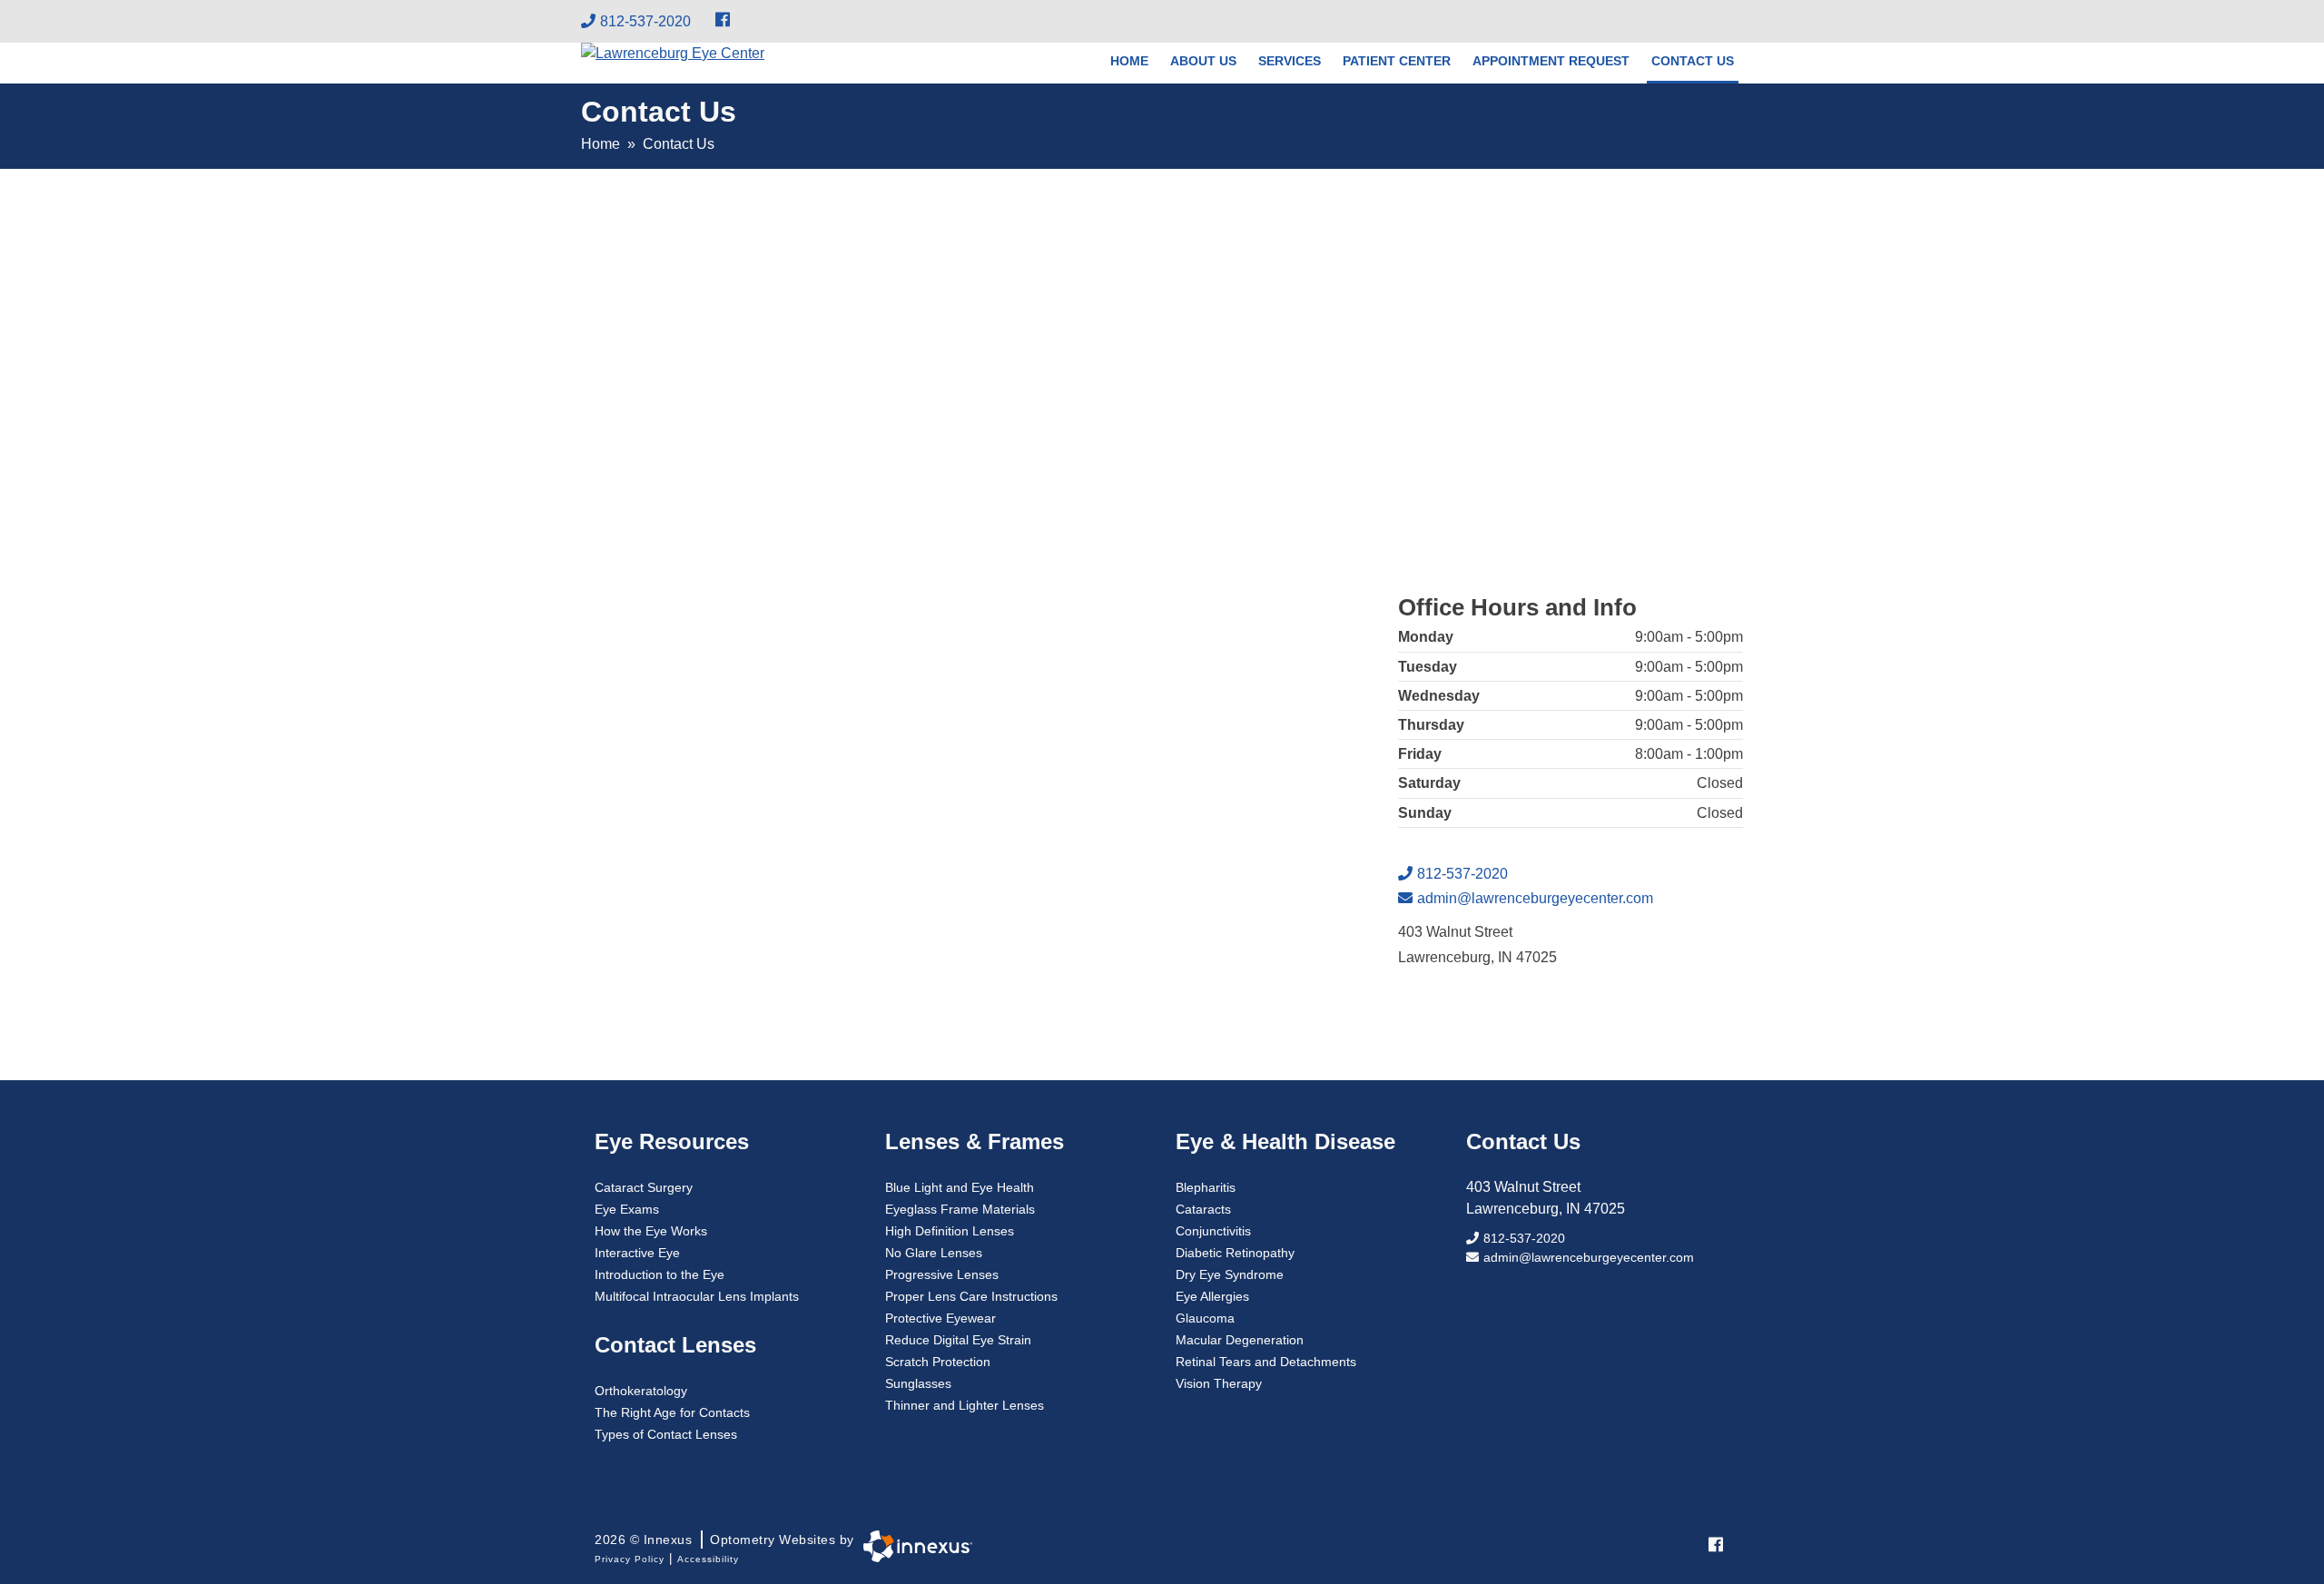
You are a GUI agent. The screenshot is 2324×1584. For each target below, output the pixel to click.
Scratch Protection (938, 1362)
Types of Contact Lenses (666, 1434)
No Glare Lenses (934, 1253)
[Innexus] (913, 1546)
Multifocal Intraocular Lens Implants (697, 1296)
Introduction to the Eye (660, 1274)
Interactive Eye (637, 1253)
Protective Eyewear (940, 1318)
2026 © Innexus (724, 1540)
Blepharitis (1206, 1187)
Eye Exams (627, 1209)
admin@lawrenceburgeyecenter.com (1535, 898)
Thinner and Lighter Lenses (965, 1405)
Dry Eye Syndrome (1230, 1274)
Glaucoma (1205, 1318)
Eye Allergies (1212, 1296)
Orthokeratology (641, 1391)
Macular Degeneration (1240, 1340)
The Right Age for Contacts (672, 1412)
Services (1290, 61)
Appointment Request (1551, 61)
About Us (1203, 61)
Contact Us (1693, 61)
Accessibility (708, 1559)
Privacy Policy (630, 1559)
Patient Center (1397, 61)
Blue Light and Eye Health (960, 1187)
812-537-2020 (645, 21)
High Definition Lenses (950, 1231)
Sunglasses (918, 1383)
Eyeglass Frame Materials (960, 1209)
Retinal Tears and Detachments (1266, 1362)
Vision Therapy (1219, 1383)
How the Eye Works (651, 1231)
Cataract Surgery (644, 1187)
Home (1129, 61)
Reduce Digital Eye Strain (958, 1340)
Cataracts (1203, 1209)
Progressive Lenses (942, 1274)
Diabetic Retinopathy (1235, 1253)
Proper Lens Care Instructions (971, 1296)
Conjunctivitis (1213, 1231)
